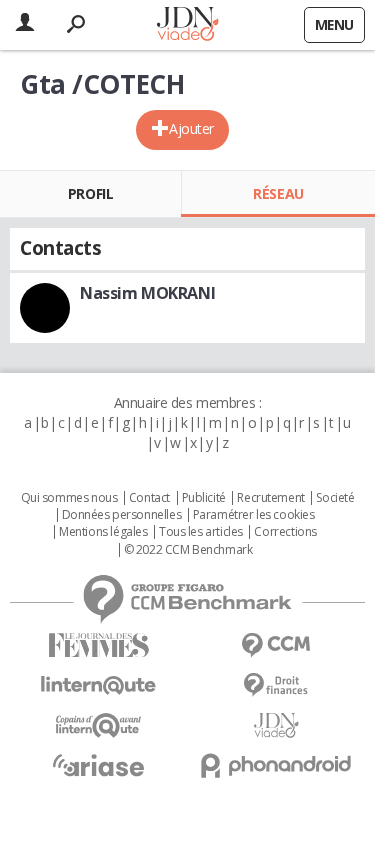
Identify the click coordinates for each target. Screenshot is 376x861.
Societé (335, 498)
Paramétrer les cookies (254, 515)
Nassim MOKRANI (147, 293)
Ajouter (191, 128)
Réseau (278, 193)
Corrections (285, 532)
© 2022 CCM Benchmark (188, 550)
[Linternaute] (99, 685)
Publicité (204, 498)
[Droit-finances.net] (277, 685)
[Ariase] (99, 765)
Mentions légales (103, 532)
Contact (149, 498)
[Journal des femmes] (99, 645)
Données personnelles (122, 515)
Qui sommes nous (69, 498)
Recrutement (270, 498)
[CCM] (277, 645)
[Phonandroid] (277, 765)
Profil (90, 193)
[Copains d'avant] (99, 725)
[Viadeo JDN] (277, 725)
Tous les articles (201, 532)
